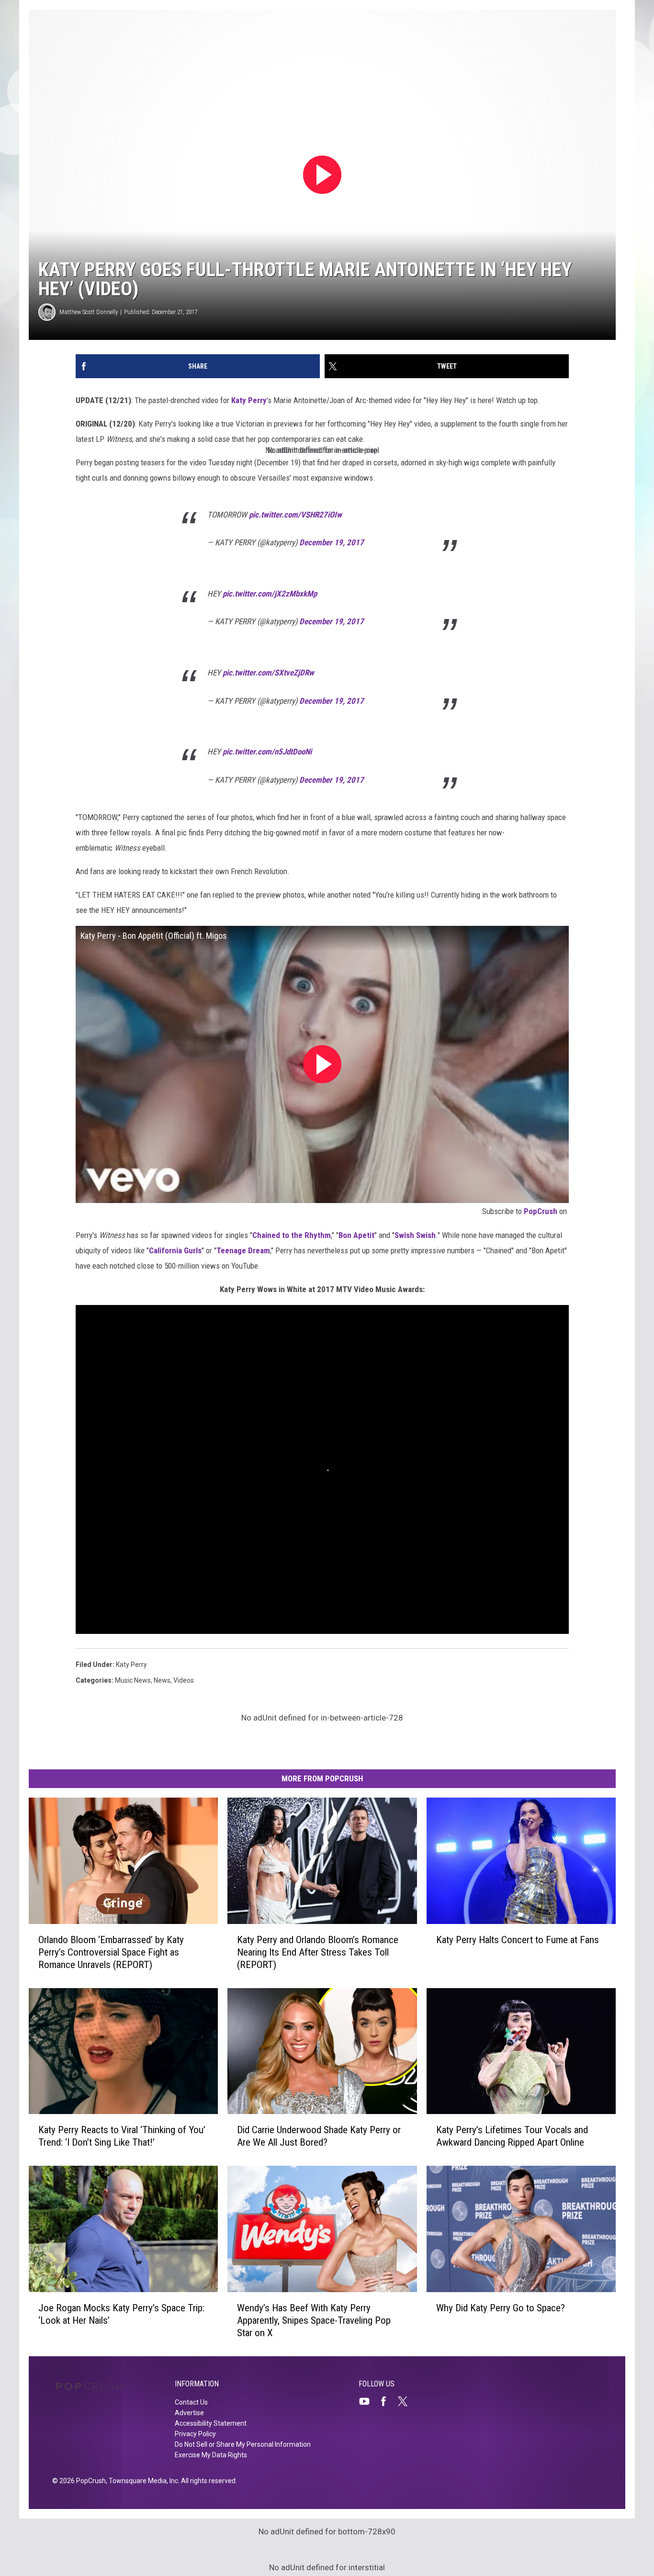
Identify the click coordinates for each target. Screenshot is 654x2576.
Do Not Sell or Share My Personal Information (243, 2444)
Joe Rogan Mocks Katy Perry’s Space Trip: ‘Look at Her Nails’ (121, 2314)
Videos (184, 1680)
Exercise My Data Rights (211, 2455)
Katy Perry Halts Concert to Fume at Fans (518, 1939)
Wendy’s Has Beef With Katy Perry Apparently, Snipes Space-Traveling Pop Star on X (314, 2320)
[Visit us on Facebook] (387, 2401)
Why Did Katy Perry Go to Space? (501, 2308)
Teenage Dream (243, 1250)
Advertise (189, 2413)
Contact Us (191, 2402)
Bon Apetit (356, 1235)
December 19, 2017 (332, 542)
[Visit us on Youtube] (368, 2401)
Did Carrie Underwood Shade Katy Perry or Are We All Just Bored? (319, 2136)
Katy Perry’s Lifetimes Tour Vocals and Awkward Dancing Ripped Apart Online (512, 2136)
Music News (133, 1680)
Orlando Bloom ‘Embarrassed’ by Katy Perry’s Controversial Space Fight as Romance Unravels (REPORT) (111, 1952)
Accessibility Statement (211, 2423)
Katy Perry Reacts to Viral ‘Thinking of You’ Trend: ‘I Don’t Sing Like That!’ (122, 2136)
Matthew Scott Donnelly (89, 312)
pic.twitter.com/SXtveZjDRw (268, 673)
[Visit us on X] (406, 2401)
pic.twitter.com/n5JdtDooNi (267, 752)
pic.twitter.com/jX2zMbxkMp (270, 594)
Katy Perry (249, 400)
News (162, 1680)
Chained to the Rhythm (292, 1235)
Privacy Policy (195, 2434)
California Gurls (175, 1250)
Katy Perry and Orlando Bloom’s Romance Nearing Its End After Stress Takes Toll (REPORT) (318, 1952)
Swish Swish (415, 1235)
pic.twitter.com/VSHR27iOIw (295, 515)
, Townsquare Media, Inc (142, 2481)
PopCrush (541, 1211)
